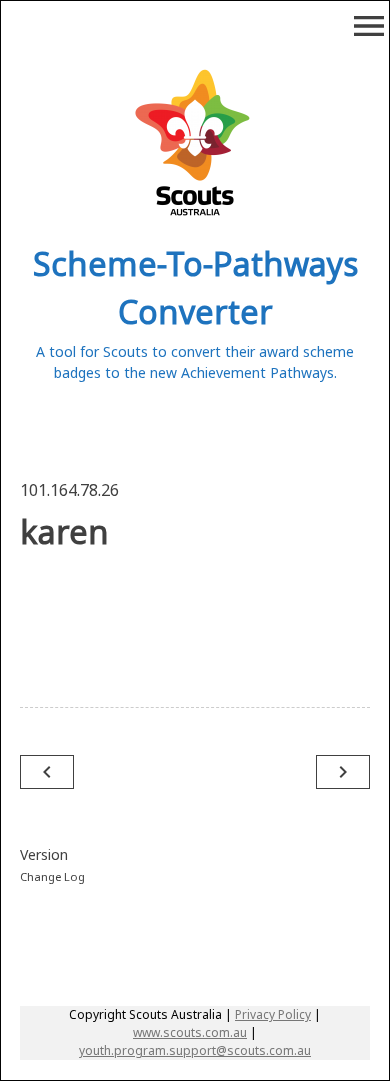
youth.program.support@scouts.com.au (195, 1050)
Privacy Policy (273, 1014)
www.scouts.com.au (190, 1032)
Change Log (52, 876)
